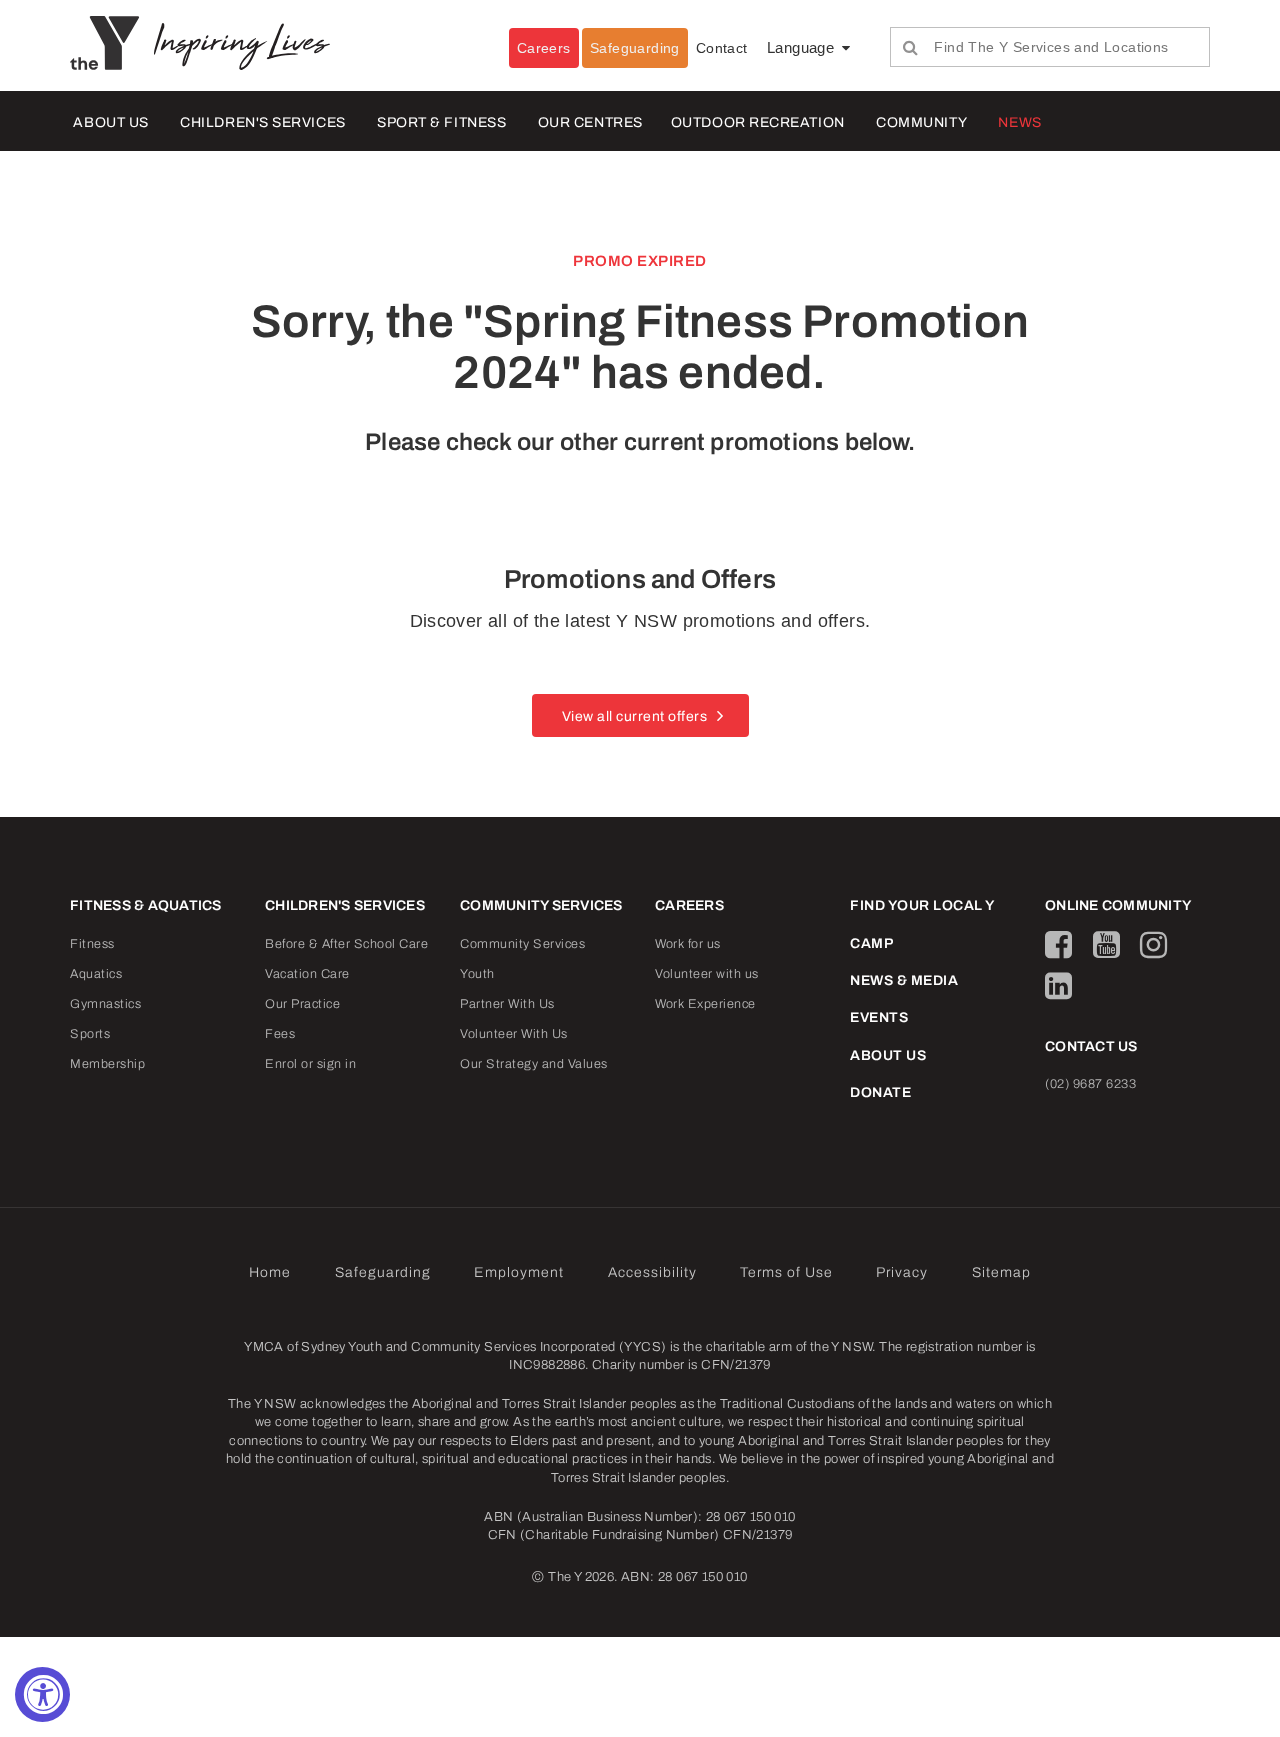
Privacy (902, 1272)
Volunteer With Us (514, 1034)
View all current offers (635, 716)
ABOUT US (110, 122)
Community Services (522, 944)
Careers (544, 48)
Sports (90, 1034)
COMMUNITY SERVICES (541, 905)
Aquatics (96, 974)
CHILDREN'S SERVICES (262, 122)
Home (270, 1272)
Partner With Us (507, 1004)
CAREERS (689, 905)
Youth (477, 974)
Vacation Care (307, 974)
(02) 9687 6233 (1090, 1084)
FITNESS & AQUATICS (146, 905)
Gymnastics (105, 1004)
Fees (280, 1034)
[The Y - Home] (112, 42)
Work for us (688, 944)
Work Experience (705, 1004)
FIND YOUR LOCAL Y (922, 905)
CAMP (871, 943)
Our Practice (302, 1004)
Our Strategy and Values (534, 1064)
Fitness (92, 944)
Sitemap (1001, 1272)
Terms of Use (786, 1272)
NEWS (1019, 122)
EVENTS (879, 1017)
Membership (107, 1064)
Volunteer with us (707, 974)
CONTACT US (1091, 1046)
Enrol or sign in (310, 1064)
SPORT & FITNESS (441, 122)
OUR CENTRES (590, 122)
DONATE (880, 1092)
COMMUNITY (921, 122)
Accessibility (652, 1272)
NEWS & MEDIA (904, 980)
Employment (519, 1272)
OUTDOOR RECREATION (758, 122)
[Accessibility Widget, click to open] (42, 1694)
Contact (722, 48)
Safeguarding (635, 48)
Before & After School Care (346, 944)
